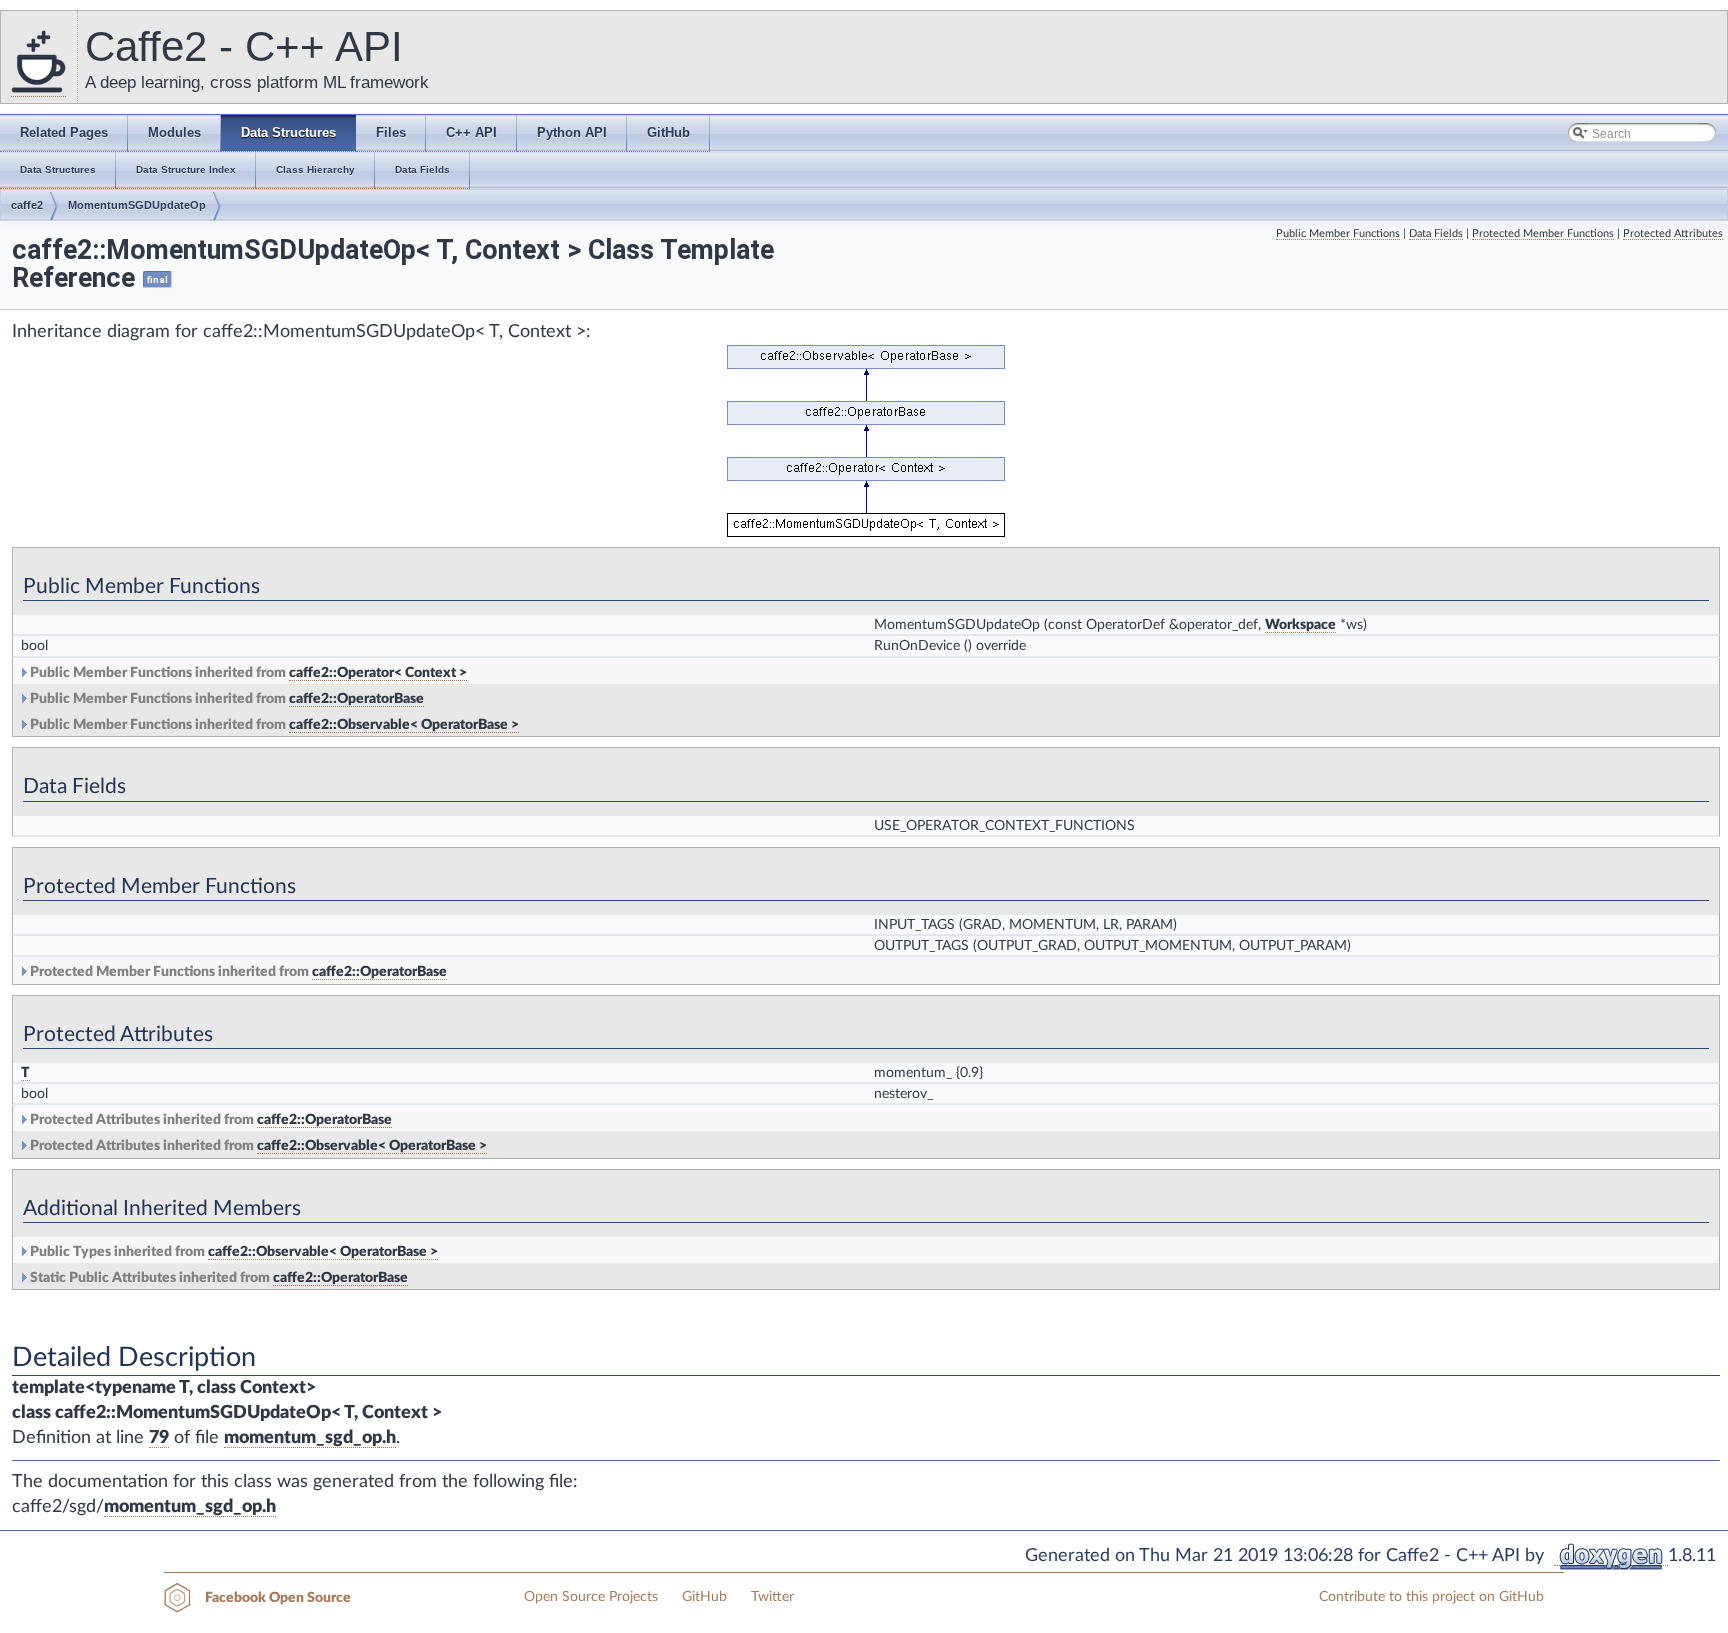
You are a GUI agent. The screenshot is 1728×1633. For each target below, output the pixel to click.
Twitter (772, 1597)
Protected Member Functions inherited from (237, 972)
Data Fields (1436, 233)
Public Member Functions (1338, 233)
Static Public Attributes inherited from (217, 1278)
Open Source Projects (591, 1597)
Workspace (1300, 625)
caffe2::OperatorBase (356, 699)
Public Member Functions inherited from (247, 673)
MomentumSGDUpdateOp (137, 205)
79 (159, 1438)
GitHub (704, 1597)
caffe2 (27, 205)
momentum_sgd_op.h (310, 1438)
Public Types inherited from (232, 1252)
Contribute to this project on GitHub (1431, 1597)
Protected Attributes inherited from (209, 1120)
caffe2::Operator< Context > (378, 673)
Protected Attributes (1673, 233)
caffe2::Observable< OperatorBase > (404, 725)
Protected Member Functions (1543, 233)
